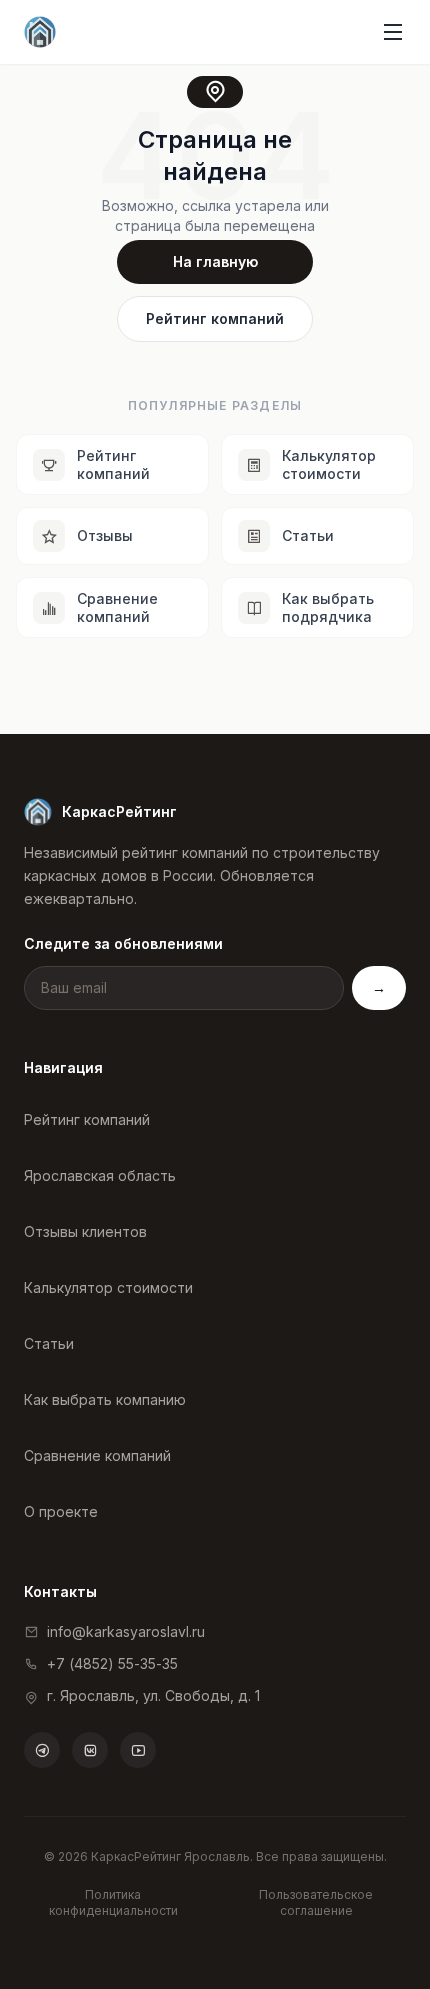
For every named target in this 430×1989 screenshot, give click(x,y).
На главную (215, 261)
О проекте (61, 1511)
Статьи (49, 1343)
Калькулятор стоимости (108, 1287)
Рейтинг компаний (215, 318)
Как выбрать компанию (105, 1399)
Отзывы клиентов (85, 1231)
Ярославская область (100, 1175)
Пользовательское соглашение (316, 1902)
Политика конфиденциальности (113, 1902)
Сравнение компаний (97, 1455)
